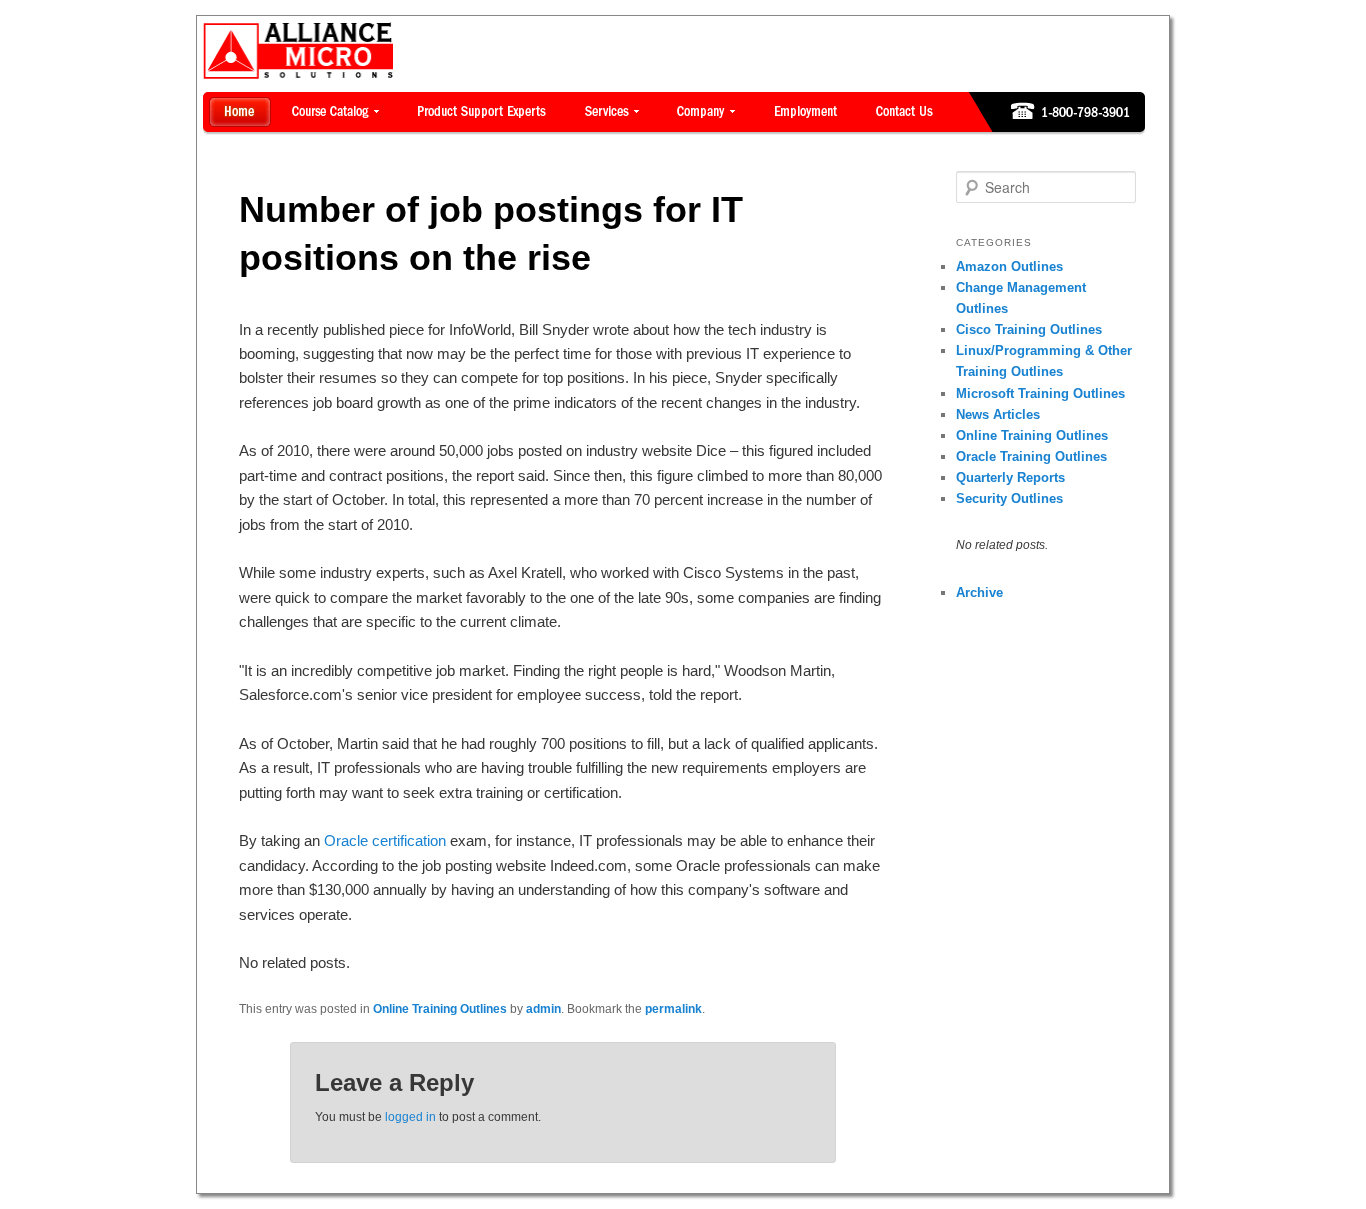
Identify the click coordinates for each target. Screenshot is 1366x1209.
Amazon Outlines (1009, 266)
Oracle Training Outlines (1031, 456)
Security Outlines (1009, 498)
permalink (673, 1009)
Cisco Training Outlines (1029, 329)
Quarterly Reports (1010, 477)
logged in (410, 1117)
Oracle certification (385, 840)
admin (543, 1009)
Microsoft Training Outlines (1040, 393)
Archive (979, 592)
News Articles (998, 414)
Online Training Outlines (440, 1009)
